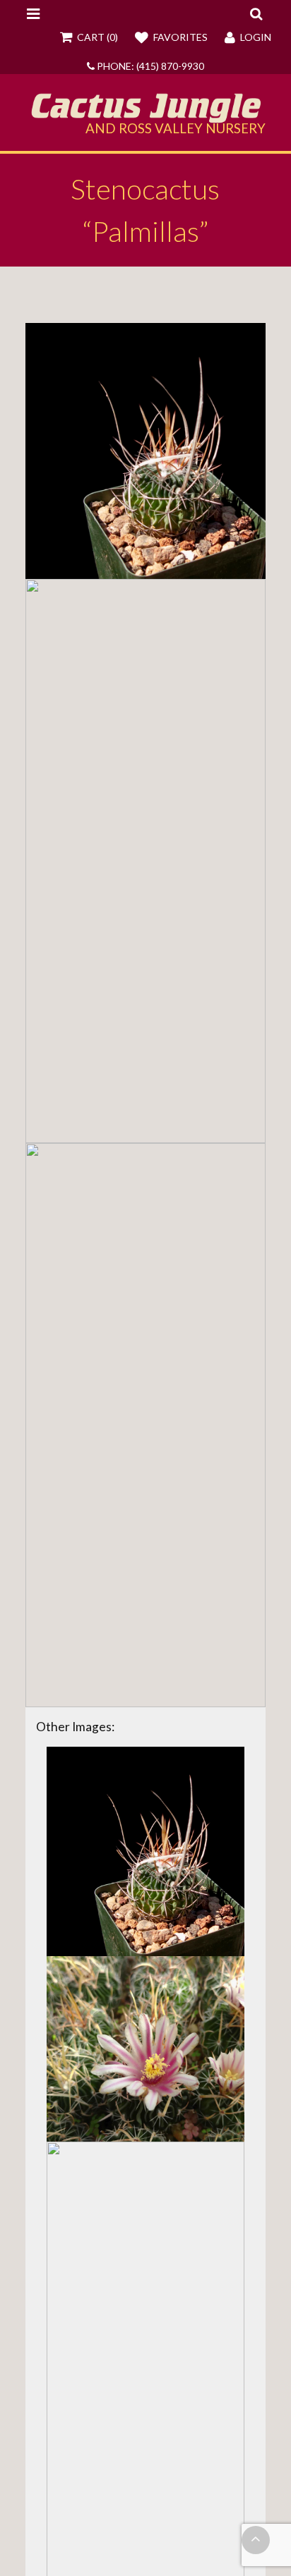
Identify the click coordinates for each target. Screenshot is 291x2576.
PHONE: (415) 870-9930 (149, 66)
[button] (256, 13)
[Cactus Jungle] (146, 118)
